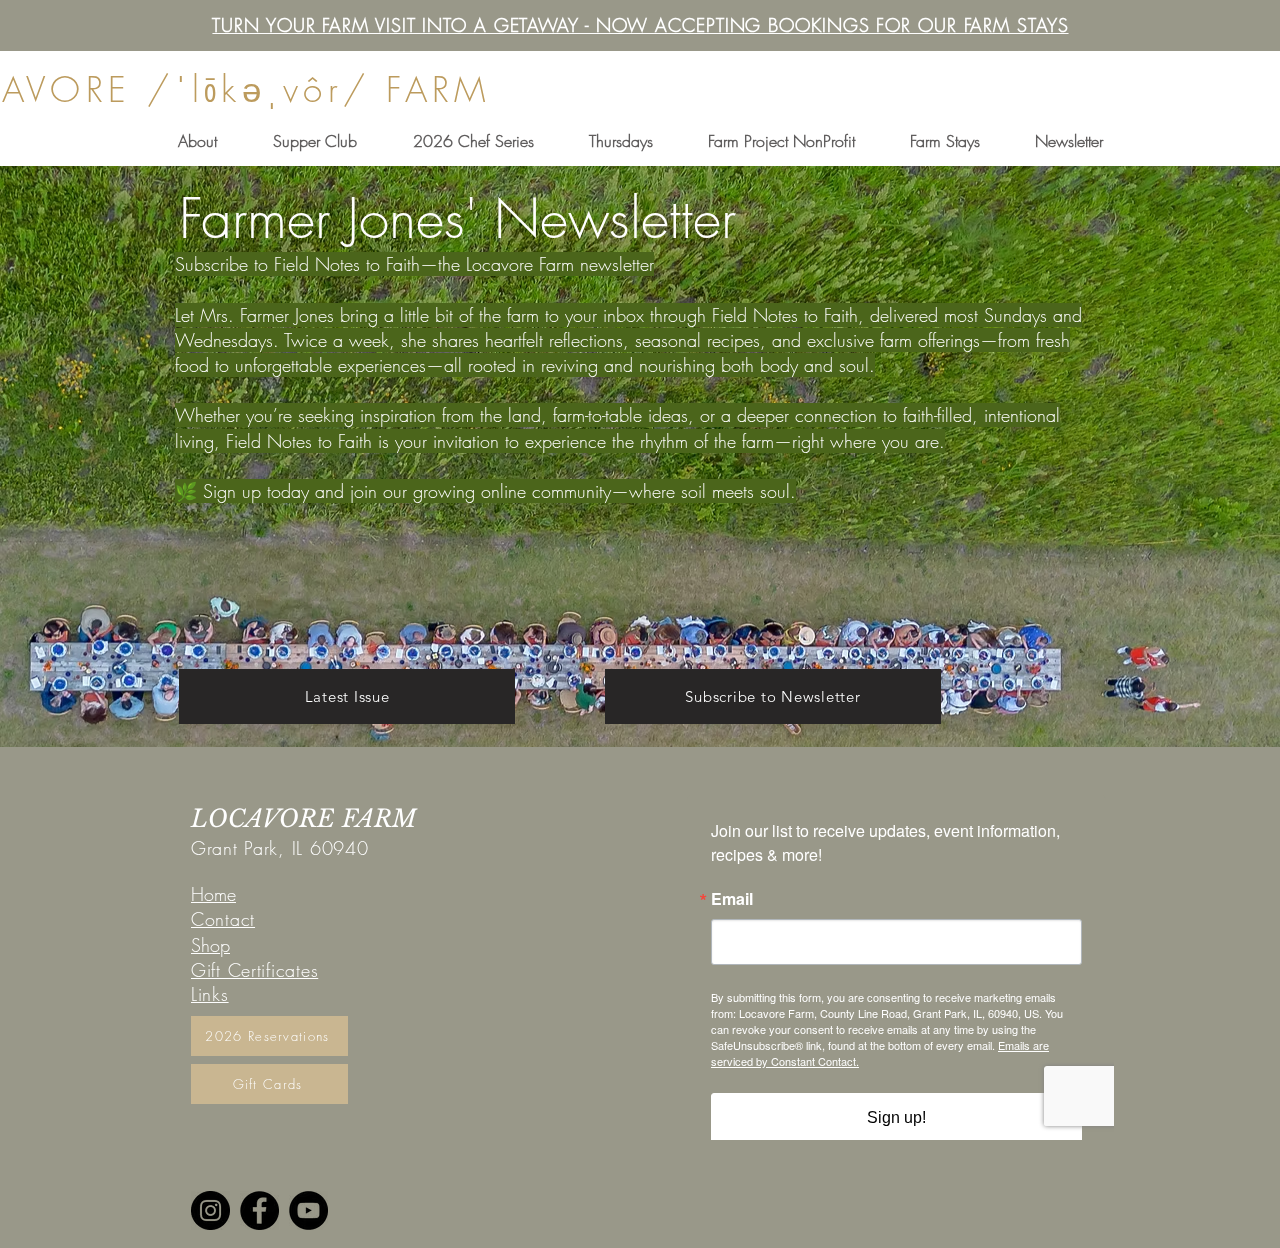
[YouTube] (308, 1210)
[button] (197, 141)
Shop (210, 945)
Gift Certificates (254, 970)
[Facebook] (259, 1210)
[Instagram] (210, 1210)
